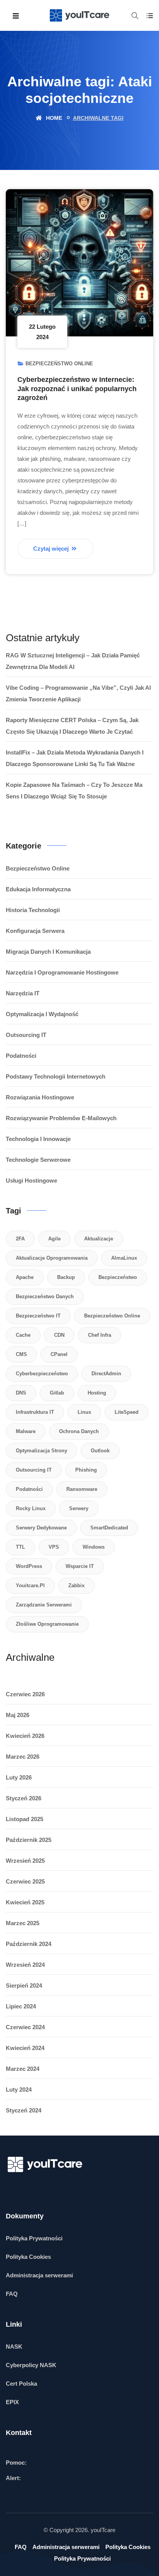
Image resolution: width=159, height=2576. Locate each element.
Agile (54, 1239)
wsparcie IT (80, 1566)
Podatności (21, 1056)
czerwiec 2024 (25, 2027)
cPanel (59, 1354)
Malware (26, 1431)
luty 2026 (19, 1777)
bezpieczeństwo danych (45, 1296)
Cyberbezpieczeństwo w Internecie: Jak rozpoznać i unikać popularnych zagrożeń (77, 389)
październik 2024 (29, 1944)
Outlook (100, 1451)
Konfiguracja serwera (35, 931)
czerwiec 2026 (25, 1694)
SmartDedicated (109, 1528)
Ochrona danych (79, 1431)
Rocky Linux (31, 1508)
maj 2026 (18, 1715)
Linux (84, 1412)
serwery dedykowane (41, 1528)
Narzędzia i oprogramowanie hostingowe (62, 972)
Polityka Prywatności (34, 2238)
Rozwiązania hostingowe (40, 1097)
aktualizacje (99, 1239)
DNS (21, 1393)
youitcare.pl (30, 1585)
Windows (94, 1547)
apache (25, 1277)
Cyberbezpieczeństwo (42, 1374)
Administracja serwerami (39, 2275)
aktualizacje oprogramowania (52, 1258)
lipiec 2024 (21, 2006)
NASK (14, 2347)
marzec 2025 (23, 1923)
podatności (29, 1489)
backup (66, 1277)
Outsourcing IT (26, 1035)
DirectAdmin (106, 1374)
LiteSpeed (127, 1412)
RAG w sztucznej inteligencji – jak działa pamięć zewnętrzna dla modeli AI (73, 661)
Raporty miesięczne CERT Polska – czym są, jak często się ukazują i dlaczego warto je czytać (72, 726)
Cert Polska (21, 2384)
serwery (79, 1508)
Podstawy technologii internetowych (56, 1076)
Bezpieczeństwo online (59, 364)
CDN (59, 1335)
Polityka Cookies (28, 2257)
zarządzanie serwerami (44, 1605)
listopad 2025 (25, 1819)
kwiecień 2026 (25, 1736)
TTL (20, 1547)
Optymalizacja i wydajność (42, 1014)
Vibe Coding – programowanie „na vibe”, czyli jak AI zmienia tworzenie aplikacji (78, 693)
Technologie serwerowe (38, 1160)
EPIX (12, 2402)
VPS (54, 1547)
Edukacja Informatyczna (38, 889)
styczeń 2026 (24, 1798)
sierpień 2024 (24, 1985)
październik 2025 (29, 1840)
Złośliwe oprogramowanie (47, 1624)
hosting (97, 1393)
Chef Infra (100, 1335)
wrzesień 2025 (25, 1861)
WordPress (29, 1566)
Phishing (86, 1470)
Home (53, 118)
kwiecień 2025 (25, 1902)
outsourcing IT (34, 1470)
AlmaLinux (124, 1258)
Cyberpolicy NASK (31, 2365)
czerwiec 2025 (25, 1881)
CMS (21, 1354)
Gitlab (57, 1393)
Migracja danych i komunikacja (48, 952)
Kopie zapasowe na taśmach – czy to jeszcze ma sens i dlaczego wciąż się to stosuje (74, 791)
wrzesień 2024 (25, 1965)
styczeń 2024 (24, 2110)
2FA (20, 1239)
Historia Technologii (33, 910)
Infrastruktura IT (35, 1412)
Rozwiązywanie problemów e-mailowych (61, 1118)
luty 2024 (19, 2090)
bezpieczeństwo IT (38, 1316)
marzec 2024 (23, 2069)
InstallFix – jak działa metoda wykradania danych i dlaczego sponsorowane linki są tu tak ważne (75, 758)
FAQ (12, 2294)
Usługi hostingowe (31, 1180)
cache (23, 1335)
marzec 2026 (23, 1757)
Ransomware (82, 1489)
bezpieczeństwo (118, 1277)
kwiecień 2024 (25, 2048)
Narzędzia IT (23, 993)
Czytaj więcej (52, 549)
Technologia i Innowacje (38, 1139)
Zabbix (76, 1585)
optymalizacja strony (41, 1451)
